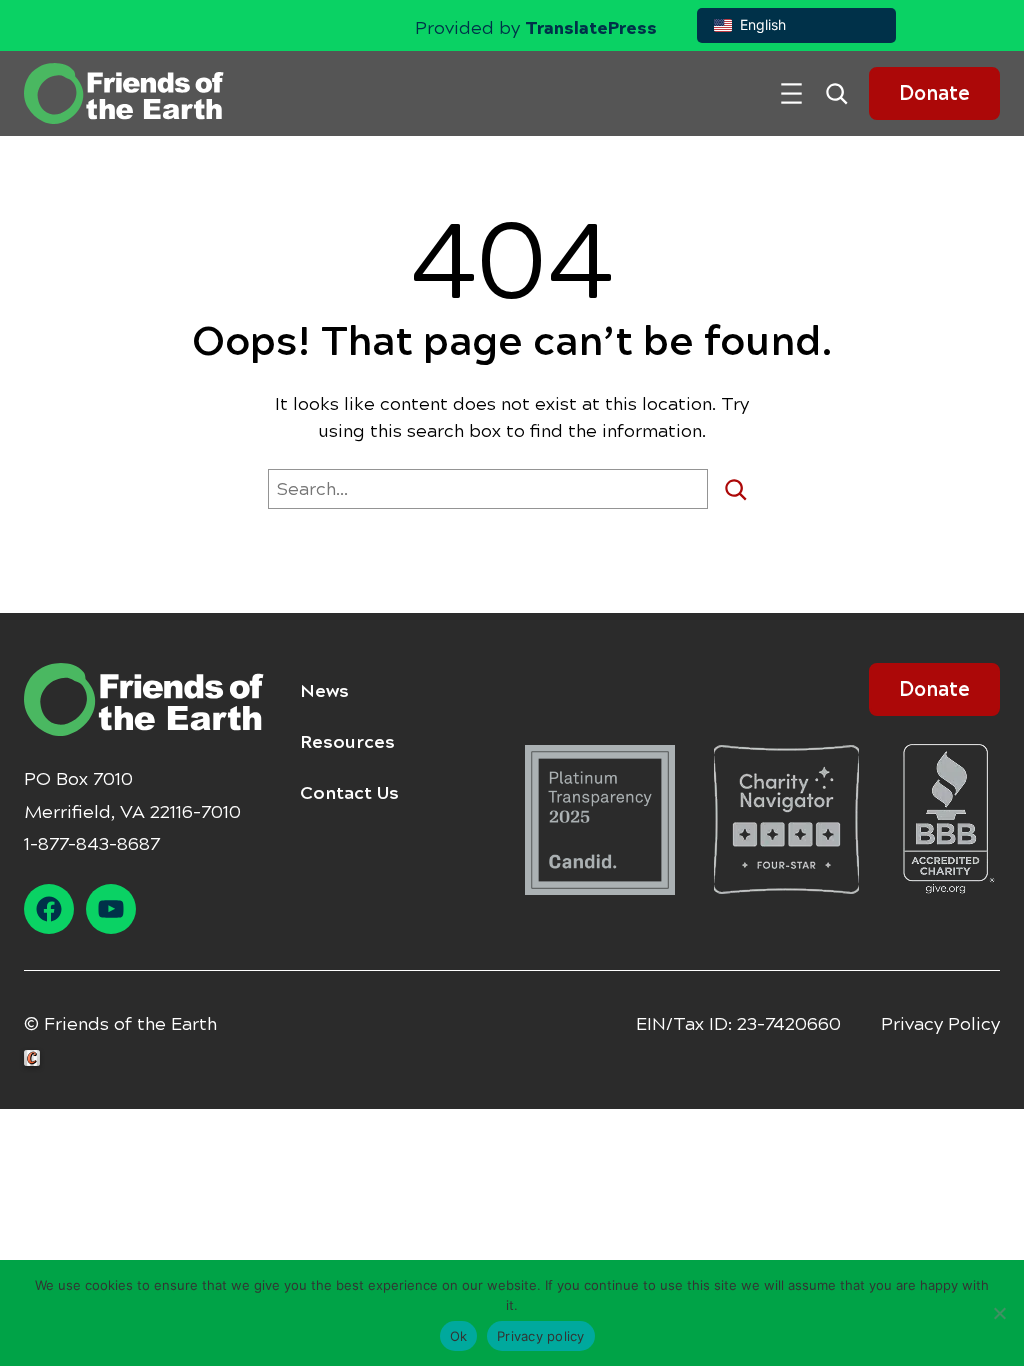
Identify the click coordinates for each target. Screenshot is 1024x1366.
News (324, 691)
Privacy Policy (940, 1024)
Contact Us (349, 793)
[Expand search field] (844, 93)
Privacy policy (541, 1336)
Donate (934, 93)
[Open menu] (791, 93)
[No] (999, 1313)
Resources (347, 742)
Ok (459, 1336)
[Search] (743, 489)
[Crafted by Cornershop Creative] (36, 1058)
